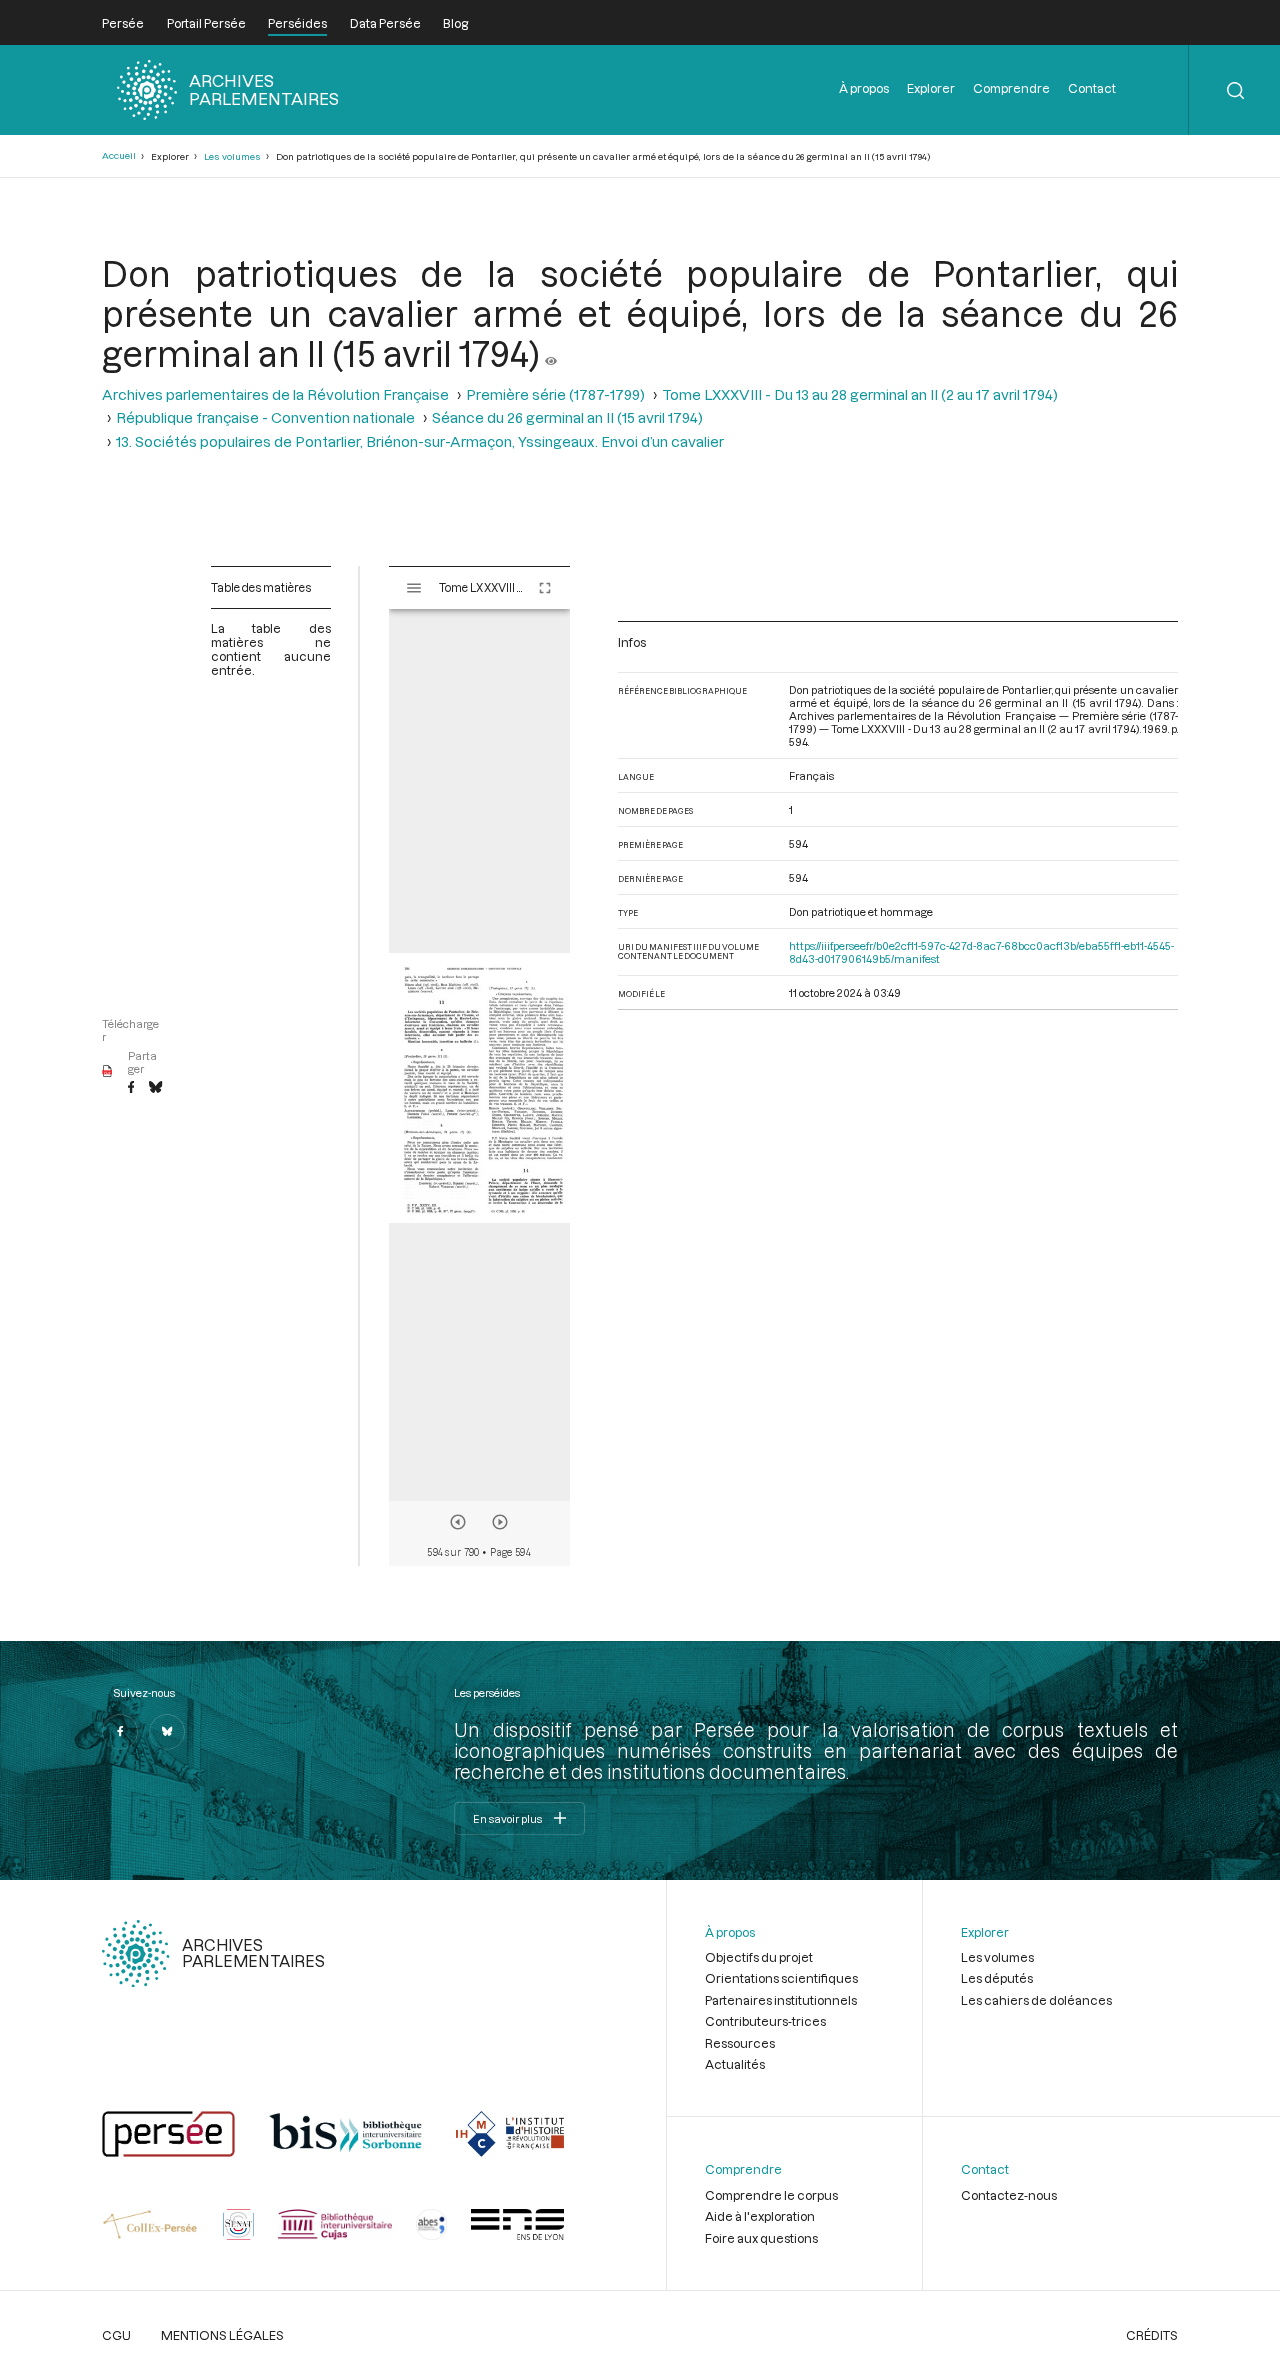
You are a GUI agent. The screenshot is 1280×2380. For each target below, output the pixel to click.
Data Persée (385, 23)
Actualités (735, 2064)
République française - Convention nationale (265, 417)
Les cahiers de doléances (1036, 2000)
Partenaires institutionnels (781, 2000)
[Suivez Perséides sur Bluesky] (167, 1732)
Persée (123, 23)
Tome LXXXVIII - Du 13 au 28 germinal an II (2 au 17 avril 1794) (860, 394)
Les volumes (232, 156)
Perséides (297, 23)
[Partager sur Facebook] (131, 1088)
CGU (116, 2335)
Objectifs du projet (759, 1957)
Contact (1092, 88)
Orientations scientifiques (781, 1978)
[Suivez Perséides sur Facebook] (120, 1732)
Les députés (997, 1978)
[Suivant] (500, 1522)
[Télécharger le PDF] (107, 1072)
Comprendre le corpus (771, 2195)
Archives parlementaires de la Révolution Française (275, 394)
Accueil (119, 155)
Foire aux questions (761, 2238)
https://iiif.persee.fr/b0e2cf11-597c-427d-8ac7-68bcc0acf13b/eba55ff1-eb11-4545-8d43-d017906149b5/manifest (981, 952)
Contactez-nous (1009, 2195)
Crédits (1152, 2335)
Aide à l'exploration (760, 2216)
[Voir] (551, 353)
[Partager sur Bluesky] (155, 1088)
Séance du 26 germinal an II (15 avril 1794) (567, 417)
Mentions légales (222, 2335)
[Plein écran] (545, 588)
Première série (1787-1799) (555, 394)
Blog (455, 23)
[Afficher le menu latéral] (414, 588)
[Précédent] (458, 1522)
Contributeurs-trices (765, 2021)
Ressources (740, 2043)
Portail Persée (206, 23)
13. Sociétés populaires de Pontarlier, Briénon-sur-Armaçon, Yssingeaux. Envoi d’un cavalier (420, 441)
